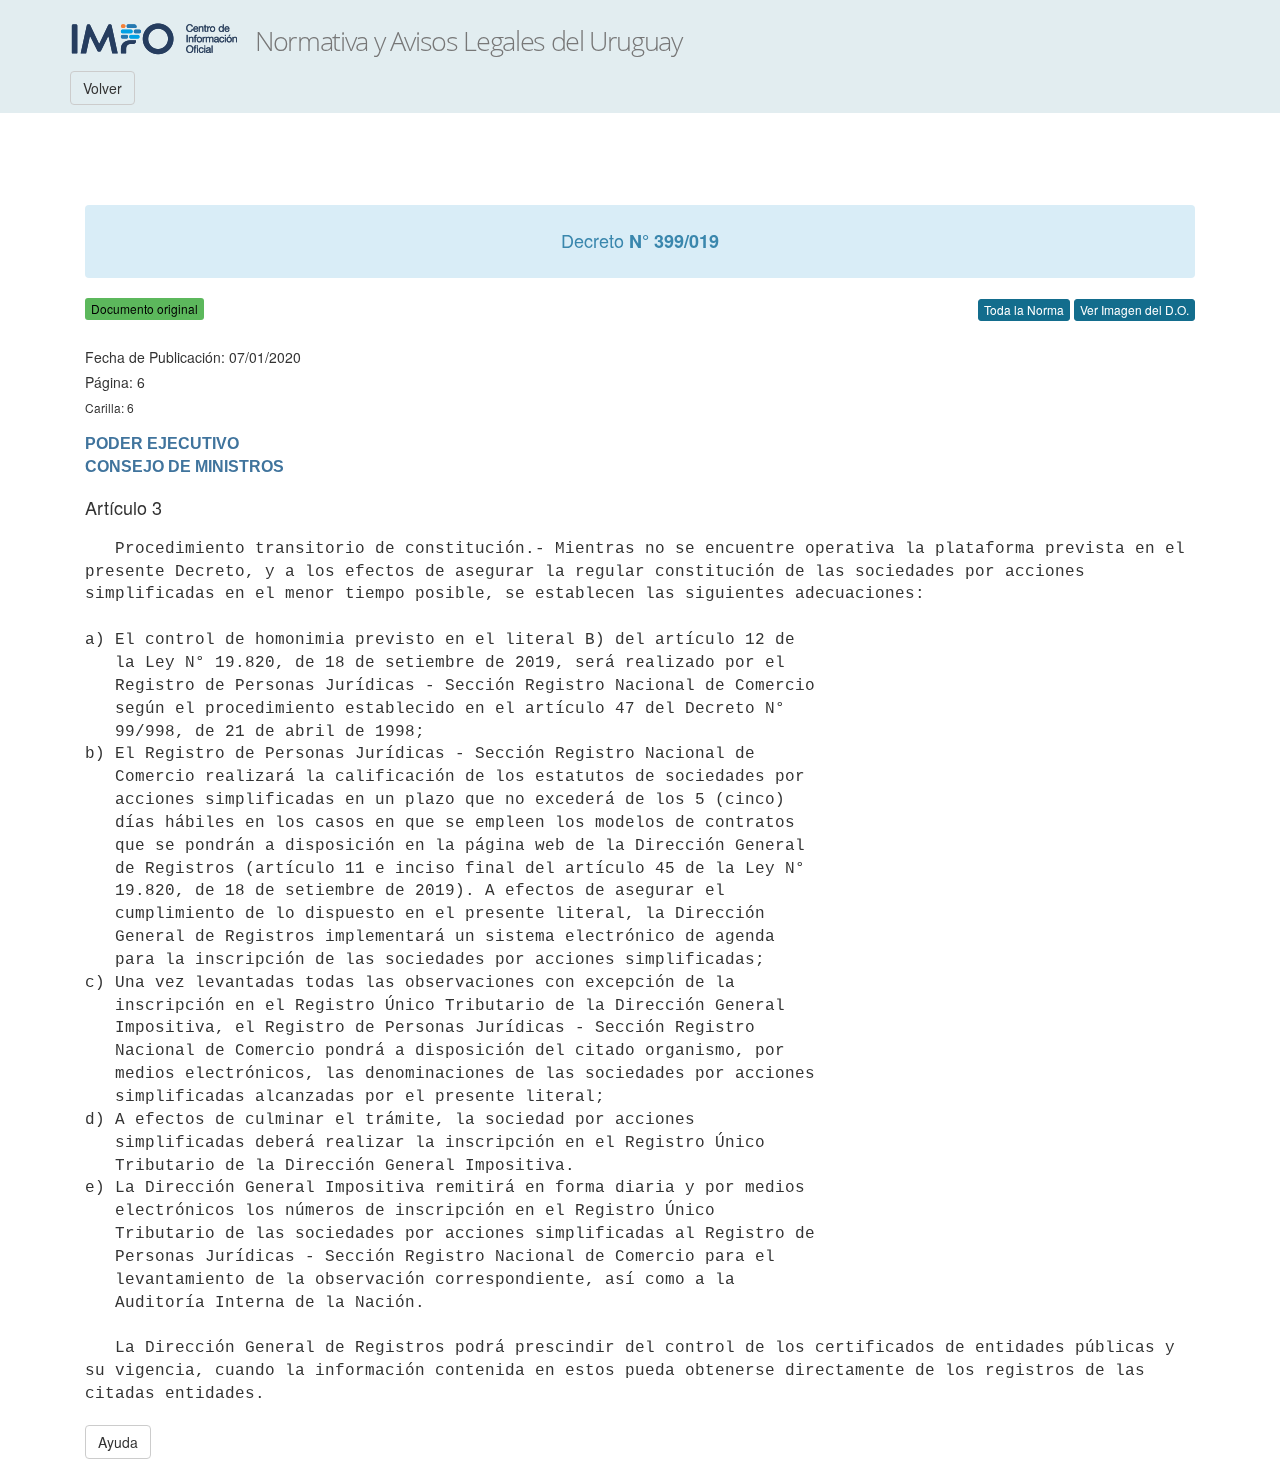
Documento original (144, 308)
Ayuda (118, 1442)
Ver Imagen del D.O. (1134, 309)
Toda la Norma (1024, 309)
